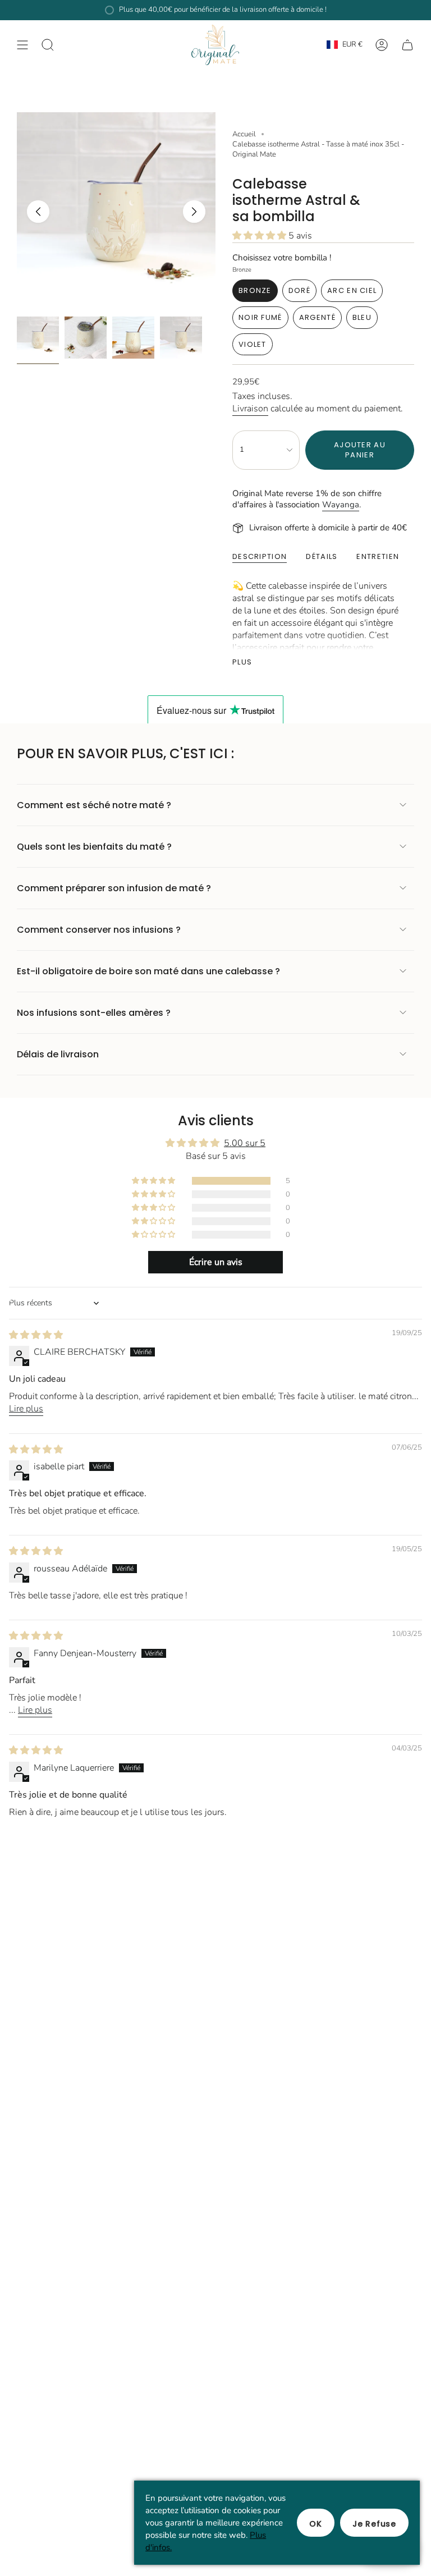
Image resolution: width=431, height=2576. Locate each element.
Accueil (244, 134)
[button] (260, 236)
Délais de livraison (58, 1054)
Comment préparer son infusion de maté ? (114, 888)
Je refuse (374, 2524)
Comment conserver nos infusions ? (99, 930)
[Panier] (407, 45)
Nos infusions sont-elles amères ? (94, 1013)
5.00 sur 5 (245, 1143)
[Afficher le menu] (22, 45)
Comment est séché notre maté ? (94, 805)
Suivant (194, 212)
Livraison (250, 409)
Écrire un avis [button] (216, 1262)
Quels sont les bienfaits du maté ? (94, 847)
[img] (36, 1335)
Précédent (38, 212)
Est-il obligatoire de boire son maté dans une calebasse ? (148, 971)
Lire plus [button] (26, 1409)
